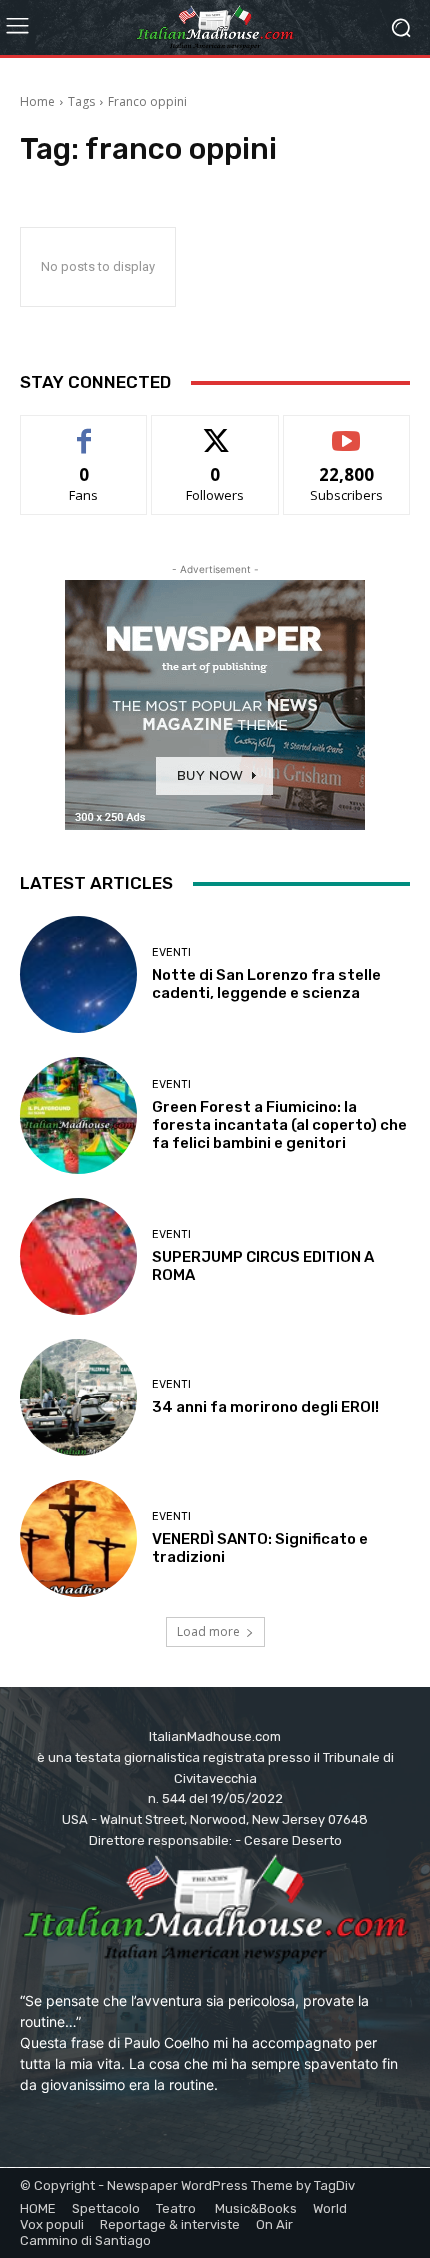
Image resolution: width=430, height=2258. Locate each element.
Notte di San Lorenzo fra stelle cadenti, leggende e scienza (266, 984)
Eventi (171, 952)
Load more (208, 1631)
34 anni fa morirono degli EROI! (265, 1407)
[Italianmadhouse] (215, 27)
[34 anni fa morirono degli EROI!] (78, 1397)
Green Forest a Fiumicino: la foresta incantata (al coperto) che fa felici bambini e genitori (279, 1125)
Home (37, 101)
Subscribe (347, 430)
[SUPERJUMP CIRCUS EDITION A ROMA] (78, 1256)
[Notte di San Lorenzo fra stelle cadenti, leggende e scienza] (78, 974)
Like (84, 430)
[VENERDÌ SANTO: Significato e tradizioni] (78, 1538)
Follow (215, 430)
